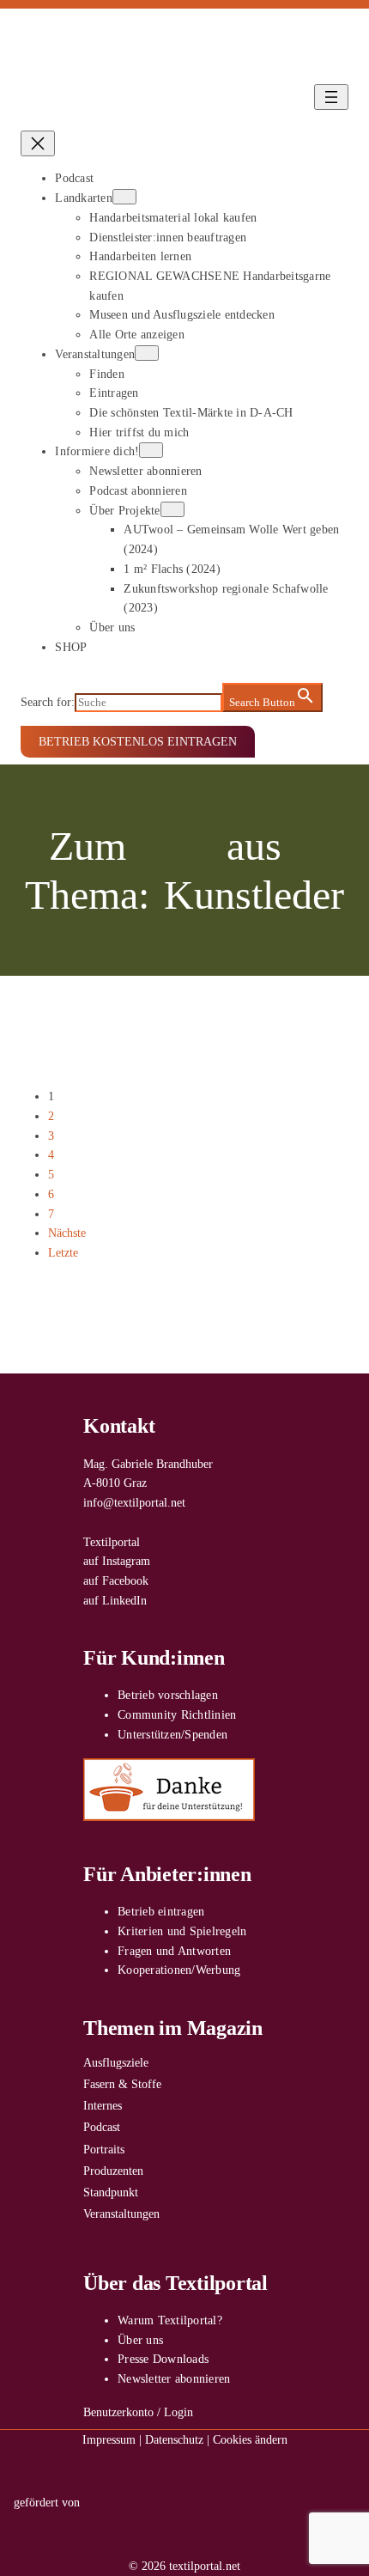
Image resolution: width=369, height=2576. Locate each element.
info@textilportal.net (134, 1502)
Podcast (102, 2127)
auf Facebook (116, 1580)
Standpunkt (111, 2192)
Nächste (67, 1233)
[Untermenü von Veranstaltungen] (147, 353)
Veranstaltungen (121, 2214)
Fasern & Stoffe (122, 2084)
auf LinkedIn (115, 1600)
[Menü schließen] (38, 143)
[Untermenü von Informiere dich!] (151, 450)
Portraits (104, 2149)
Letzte (63, 1252)
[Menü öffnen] (331, 97)
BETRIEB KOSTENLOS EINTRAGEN (138, 741)
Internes (103, 2105)
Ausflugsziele (116, 2062)
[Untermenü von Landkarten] (124, 197)
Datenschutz (174, 2439)
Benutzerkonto (118, 2412)
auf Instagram (117, 1561)
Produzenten (113, 2171)
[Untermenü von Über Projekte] (172, 509)
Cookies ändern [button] (250, 2439)
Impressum (109, 2439)
